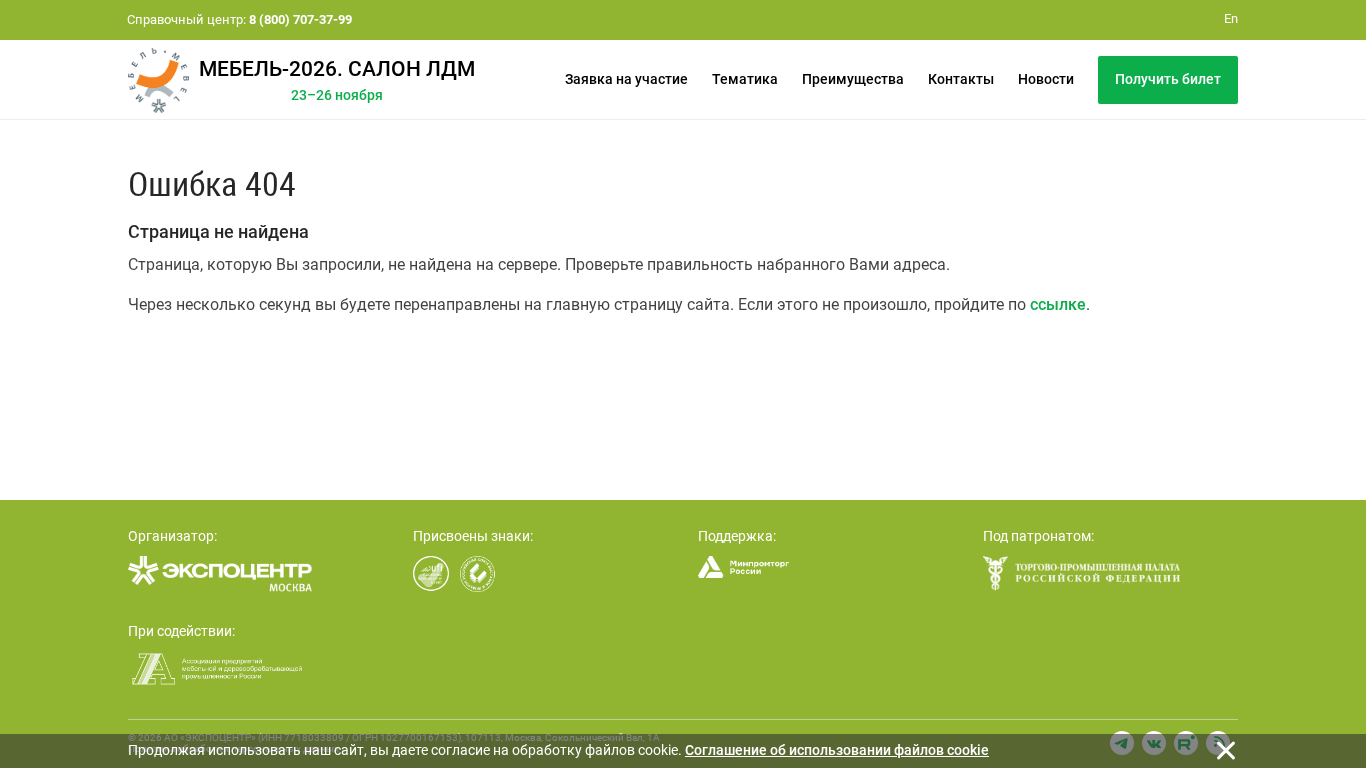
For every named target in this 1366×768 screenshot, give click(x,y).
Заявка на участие (626, 79)
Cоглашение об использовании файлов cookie (837, 750)
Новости (1046, 79)
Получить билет (1168, 79)
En (1231, 18)
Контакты (961, 79)
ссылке (1058, 304)
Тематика (745, 79)
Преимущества (853, 79)
